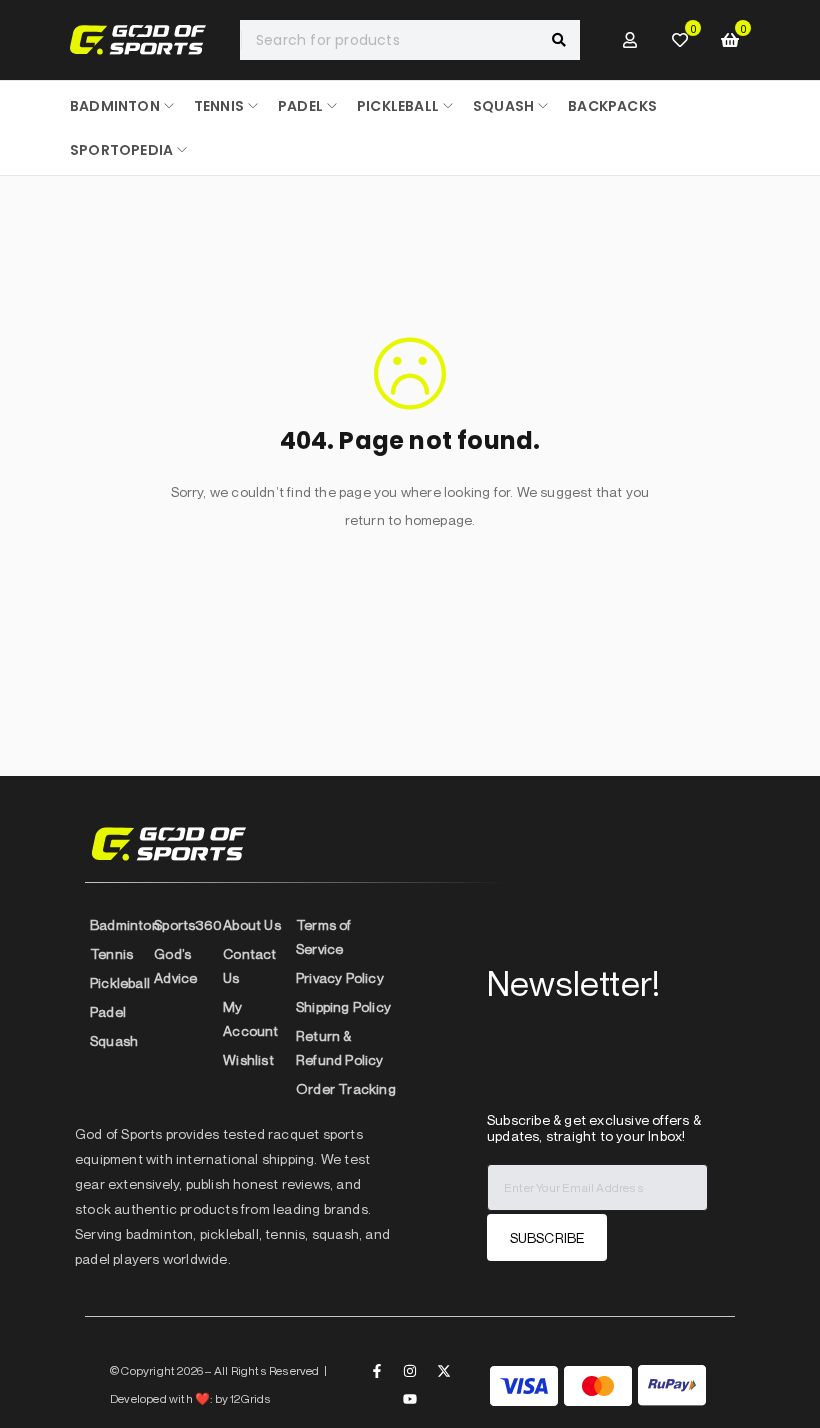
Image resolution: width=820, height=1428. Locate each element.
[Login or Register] (630, 40)
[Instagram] (410, 1371)
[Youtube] (410, 1399)
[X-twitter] (444, 1371)
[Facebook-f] (377, 1371)
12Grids (250, 1398)
